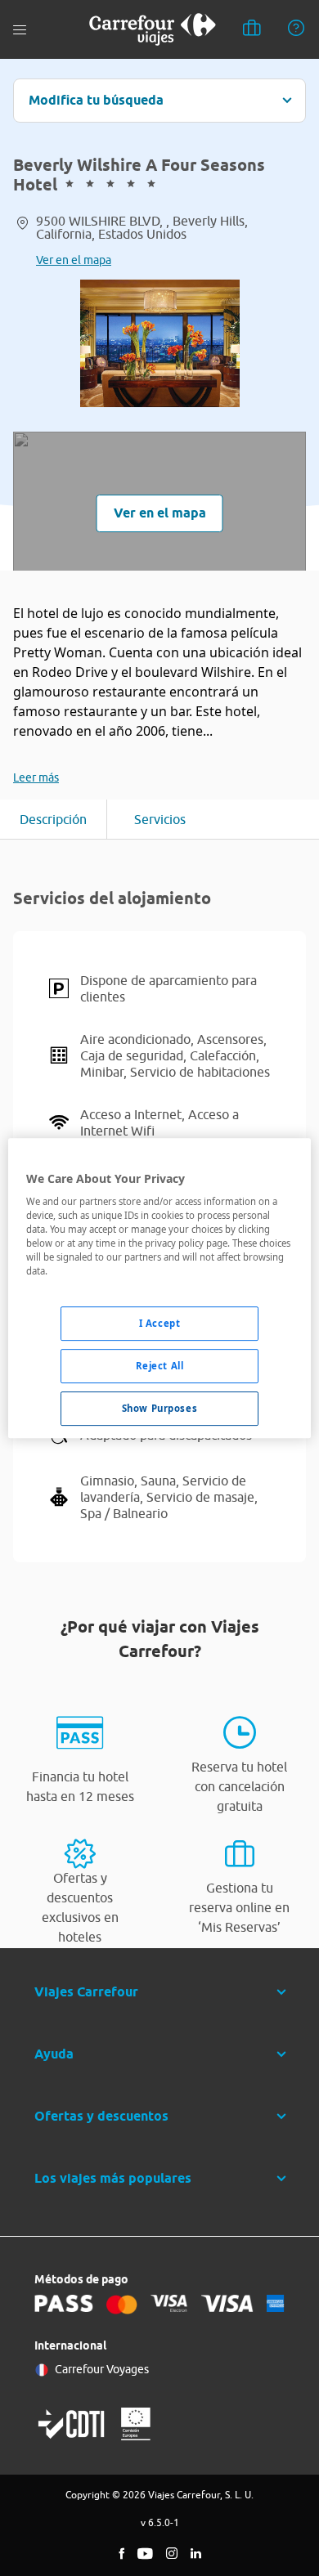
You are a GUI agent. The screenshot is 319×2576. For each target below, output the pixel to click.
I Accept (160, 1324)
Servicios (160, 819)
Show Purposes (159, 1408)
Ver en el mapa (74, 260)
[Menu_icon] (20, 30)
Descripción (53, 819)
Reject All (160, 1366)
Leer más (36, 777)
